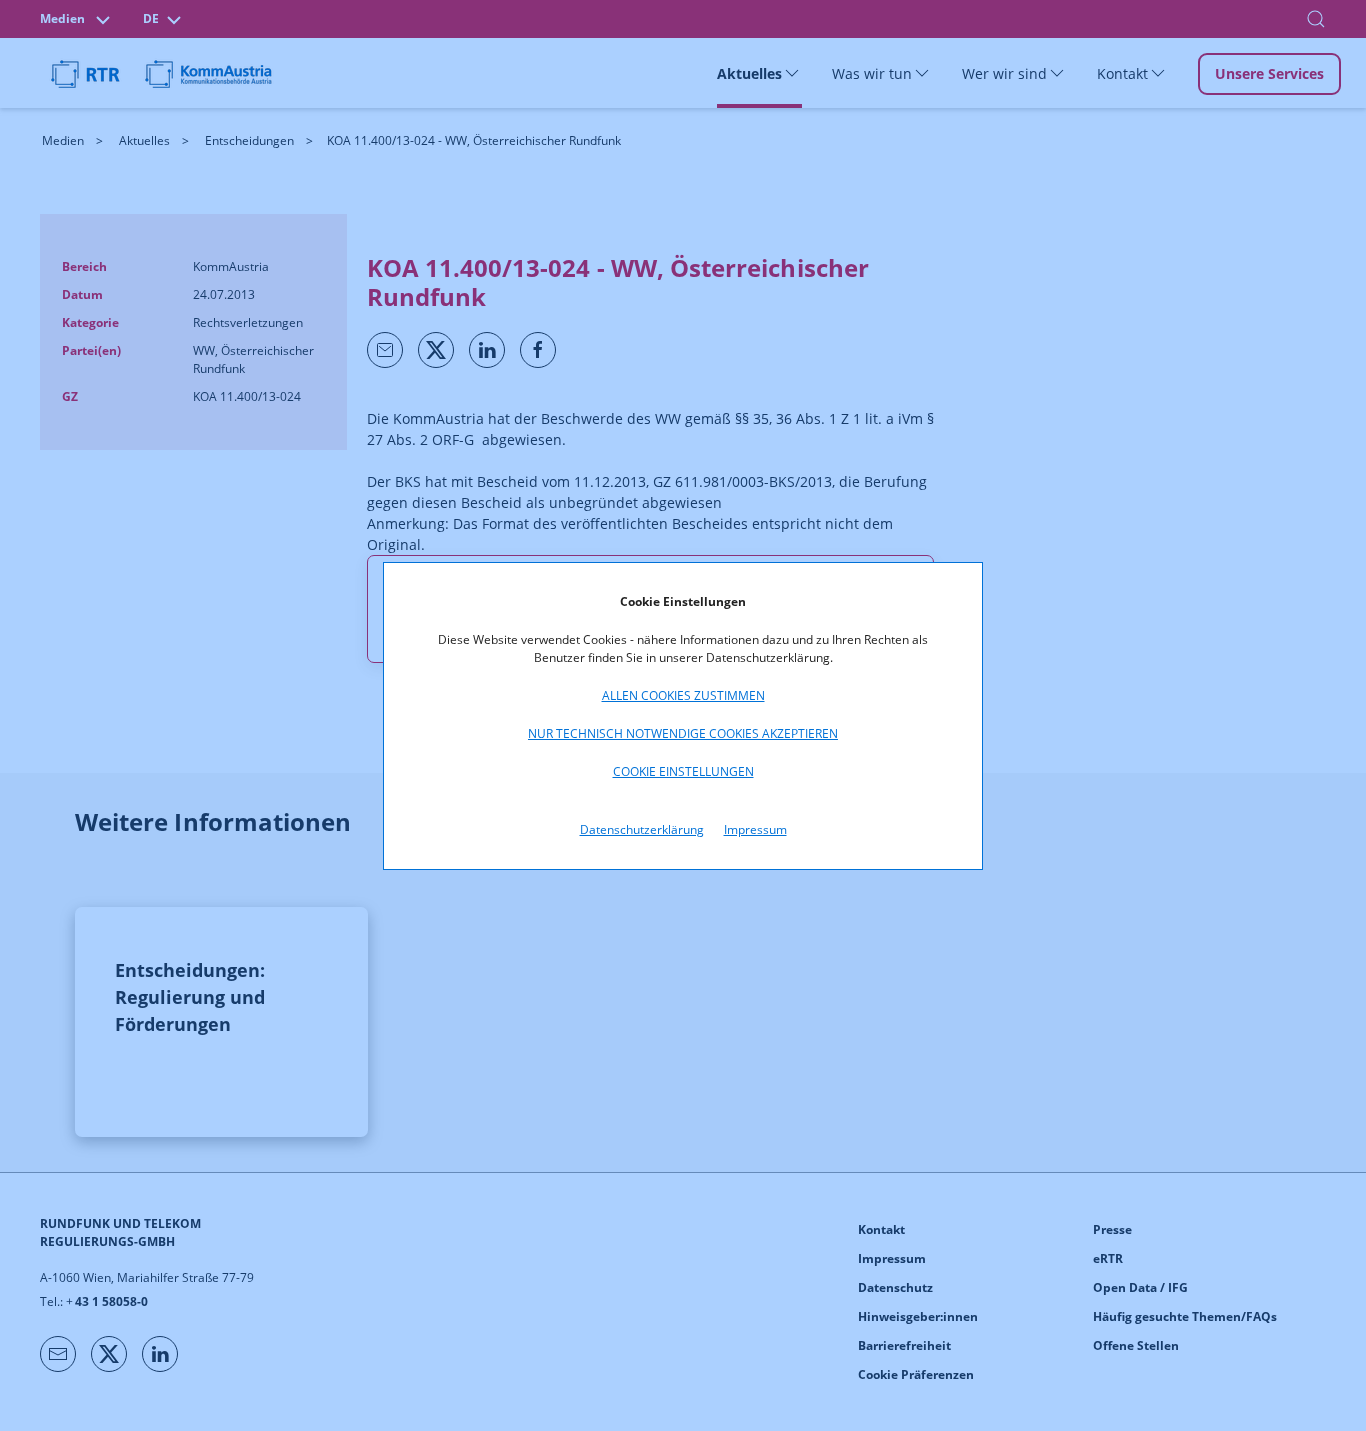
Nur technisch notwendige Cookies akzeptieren (683, 733)
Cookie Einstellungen (683, 771)
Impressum (755, 829)
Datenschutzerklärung (642, 829)
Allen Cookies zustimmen (683, 695)
